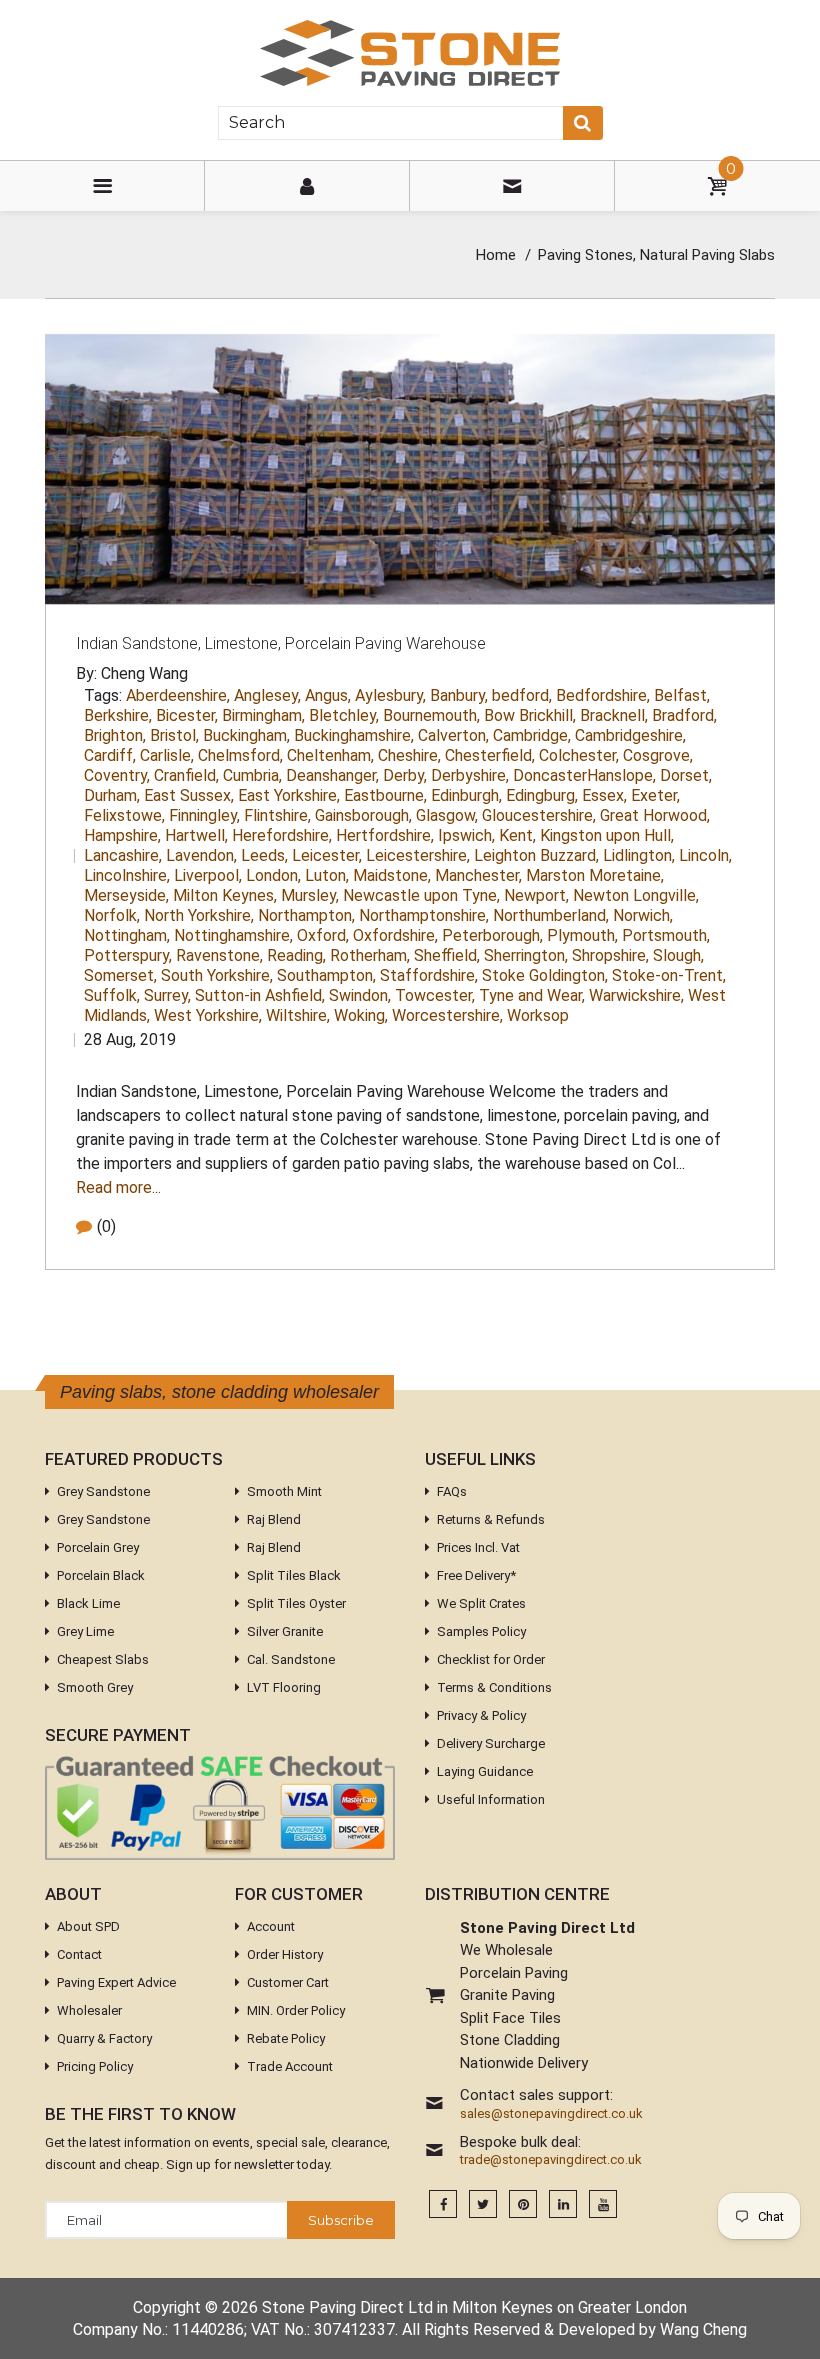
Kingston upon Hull (607, 835)
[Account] (307, 186)
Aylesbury (390, 695)
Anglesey (267, 695)
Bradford (684, 715)
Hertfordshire (385, 835)
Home (496, 255)
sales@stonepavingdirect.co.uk (551, 2114)
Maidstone (392, 875)
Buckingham (246, 735)
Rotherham (370, 955)
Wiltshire (298, 1015)
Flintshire (277, 815)
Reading (296, 955)
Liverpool (208, 875)
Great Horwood (655, 815)
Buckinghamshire (354, 735)
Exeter (655, 795)
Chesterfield (490, 755)
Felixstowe (124, 815)
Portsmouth (666, 935)
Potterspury (128, 955)
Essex (604, 795)
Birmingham (263, 715)
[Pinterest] (523, 2204)
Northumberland (551, 915)
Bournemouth (431, 715)
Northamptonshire (424, 915)
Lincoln (705, 855)
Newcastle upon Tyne (421, 895)
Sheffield (447, 955)
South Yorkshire (217, 975)
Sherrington (526, 955)
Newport (536, 895)
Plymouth (582, 935)
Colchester (579, 755)
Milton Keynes (225, 895)
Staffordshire (429, 975)
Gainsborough (363, 815)
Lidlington (639, 855)
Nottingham (127, 935)
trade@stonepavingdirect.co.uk (551, 2160)
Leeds (264, 855)
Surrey (167, 995)
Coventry (117, 775)
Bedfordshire (603, 695)
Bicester (187, 715)
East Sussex (189, 795)
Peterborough (492, 935)
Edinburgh (466, 795)
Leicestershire (418, 855)
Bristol (174, 735)
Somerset (120, 975)
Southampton (326, 975)
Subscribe (341, 2220)
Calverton (453, 735)
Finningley (204, 815)
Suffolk (112, 995)
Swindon (360, 995)
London (273, 875)
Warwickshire (636, 995)
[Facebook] (443, 2204)
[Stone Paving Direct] (410, 51)
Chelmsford (240, 755)
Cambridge (532, 735)
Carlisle (167, 755)
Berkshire (118, 715)
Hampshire (122, 835)
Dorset (686, 775)
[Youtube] (603, 2204)
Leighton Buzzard (536, 855)
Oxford (323, 935)
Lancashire (123, 855)
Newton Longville (636, 895)
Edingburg (542, 795)
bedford (522, 695)
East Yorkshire (289, 795)
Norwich (643, 915)
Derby (405, 775)
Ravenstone (219, 955)
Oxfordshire (395, 935)
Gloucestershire (539, 815)
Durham (112, 795)
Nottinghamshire (233, 935)
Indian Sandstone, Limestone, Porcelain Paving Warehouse (281, 643)
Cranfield (186, 775)
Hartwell (196, 835)
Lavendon (201, 855)
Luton (327, 875)
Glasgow (447, 815)
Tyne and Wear (532, 995)
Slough (678, 955)
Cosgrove (658, 755)
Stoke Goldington (545, 975)
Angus (328, 695)
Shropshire (610, 955)
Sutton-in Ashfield (260, 995)
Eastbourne (385, 795)
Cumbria (252, 775)
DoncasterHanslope (584, 775)
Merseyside (126, 895)
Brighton (115, 735)
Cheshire (409, 755)
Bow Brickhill (530, 715)
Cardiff (110, 755)
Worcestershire (447, 1015)
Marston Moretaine (595, 875)
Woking (361, 1015)
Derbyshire (470, 775)
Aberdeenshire (178, 695)
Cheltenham (330, 755)
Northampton (306, 915)
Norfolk (112, 915)
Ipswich (466, 835)
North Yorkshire (199, 915)
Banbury (459, 695)
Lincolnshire (127, 875)
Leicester (327, 855)
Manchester (478, 875)
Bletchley (344, 715)
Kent (517, 835)
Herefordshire (282, 835)
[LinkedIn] (563, 2204)
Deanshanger (332, 775)
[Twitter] (483, 2204)
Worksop (538, 1015)
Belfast (682, 695)
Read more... (118, 1187)
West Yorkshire (208, 1015)
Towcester (435, 995)
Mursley (310, 895)
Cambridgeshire (630, 735)
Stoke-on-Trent (669, 975)
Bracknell (614, 715)
